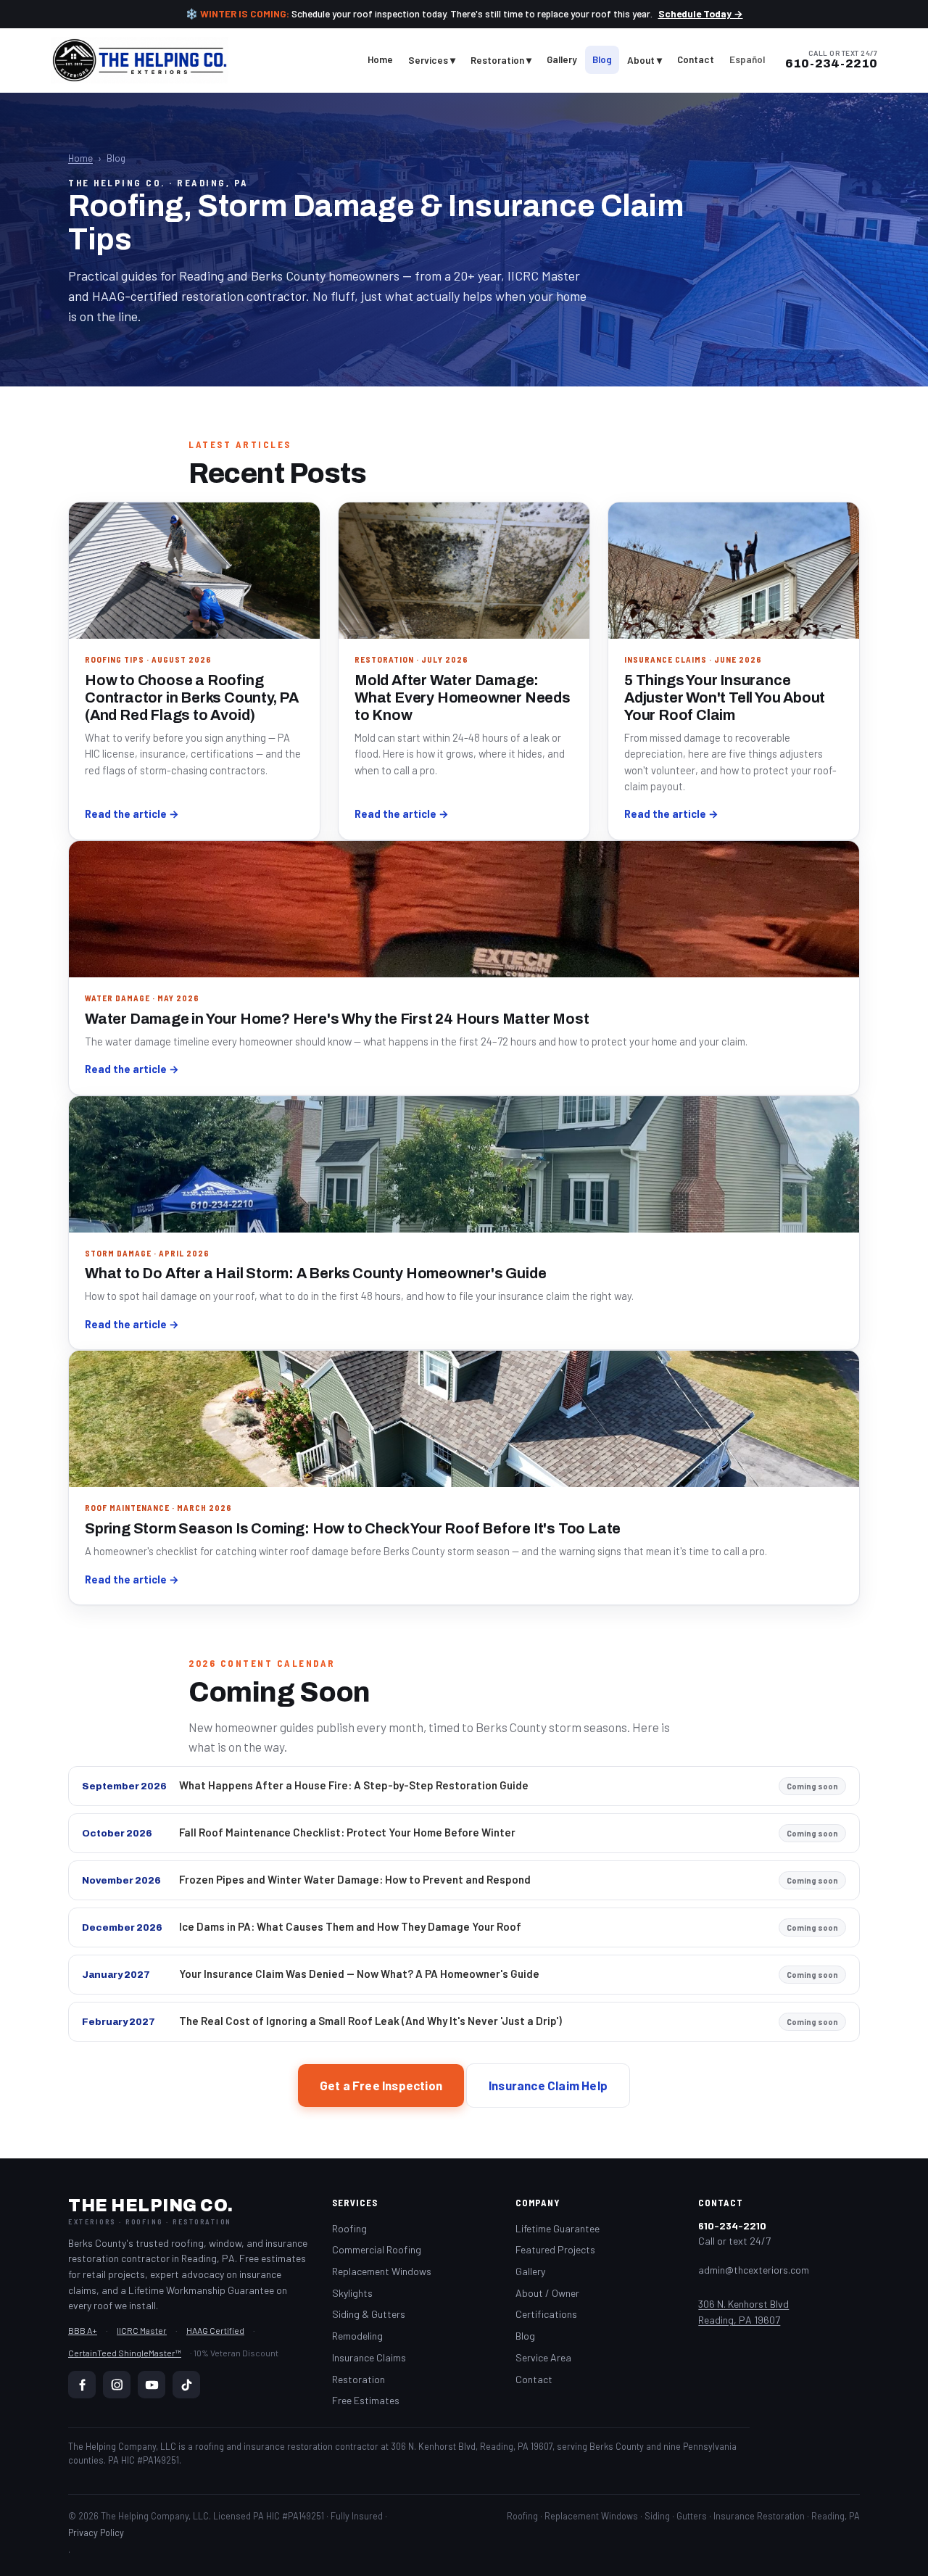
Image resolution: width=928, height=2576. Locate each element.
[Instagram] (117, 2385)
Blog (602, 59)
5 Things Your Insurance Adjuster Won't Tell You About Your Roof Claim (725, 697)
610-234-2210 (831, 64)
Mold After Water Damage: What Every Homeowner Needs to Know (463, 697)
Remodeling (357, 2336)
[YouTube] (152, 2385)
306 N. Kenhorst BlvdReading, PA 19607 (743, 2312)
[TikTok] (186, 2385)
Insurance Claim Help (548, 2085)
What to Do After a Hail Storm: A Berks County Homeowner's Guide (315, 1273)
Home (380, 59)
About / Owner (547, 2293)
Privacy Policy (96, 2532)
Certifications (546, 2314)
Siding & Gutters (369, 2314)
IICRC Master (142, 2330)
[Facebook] (82, 2385)
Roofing (349, 2228)
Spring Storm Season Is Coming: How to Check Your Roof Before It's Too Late (353, 1528)
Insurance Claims (369, 2357)
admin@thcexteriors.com (754, 2270)
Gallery (562, 59)
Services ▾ (432, 60)
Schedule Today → (701, 13)
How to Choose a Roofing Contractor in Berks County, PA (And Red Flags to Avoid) (192, 697)
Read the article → (132, 813)
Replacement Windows (382, 2271)
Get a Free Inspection (381, 2085)
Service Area (543, 2357)
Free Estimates (366, 2400)
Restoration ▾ (501, 60)
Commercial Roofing (377, 2249)
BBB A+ (83, 2330)
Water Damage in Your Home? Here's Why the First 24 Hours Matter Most (337, 1019)
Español (747, 59)
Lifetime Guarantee (558, 2228)
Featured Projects (555, 2249)
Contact (696, 59)
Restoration (359, 2379)
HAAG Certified (215, 2330)
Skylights (352, 2293)
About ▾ (645, 60)
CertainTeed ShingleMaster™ (125, 2353)
